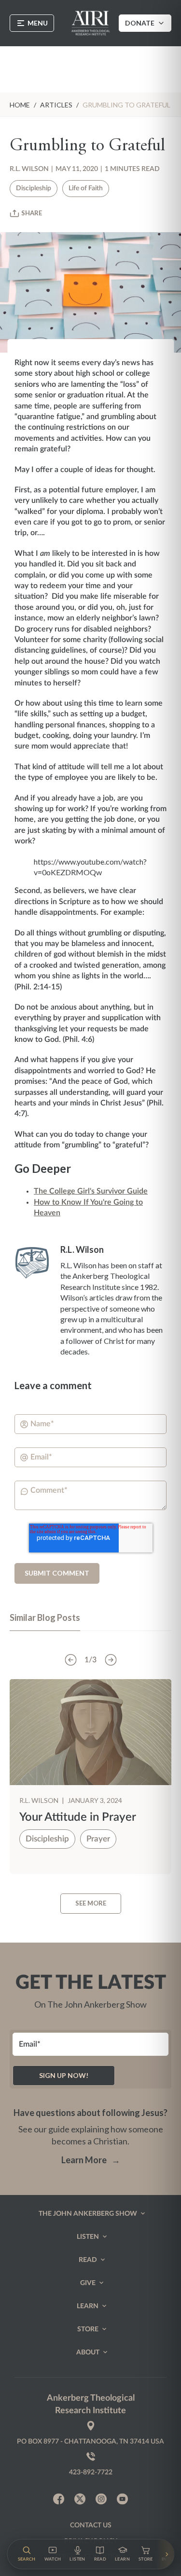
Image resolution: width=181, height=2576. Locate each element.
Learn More (91, 2160)
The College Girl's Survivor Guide (91, 1191)
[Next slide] (111, 1660)
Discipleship (34, 188)
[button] (26, 2554)
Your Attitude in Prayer (78, 1817)
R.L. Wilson (29, 169)
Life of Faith (86, 188)
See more (91, 1903)
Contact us (91, 2525)
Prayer (98, 1839)
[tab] (45, 1622)
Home (20, 105)
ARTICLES (56, 105)
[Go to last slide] (70, 1660)
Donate (140, 23)
